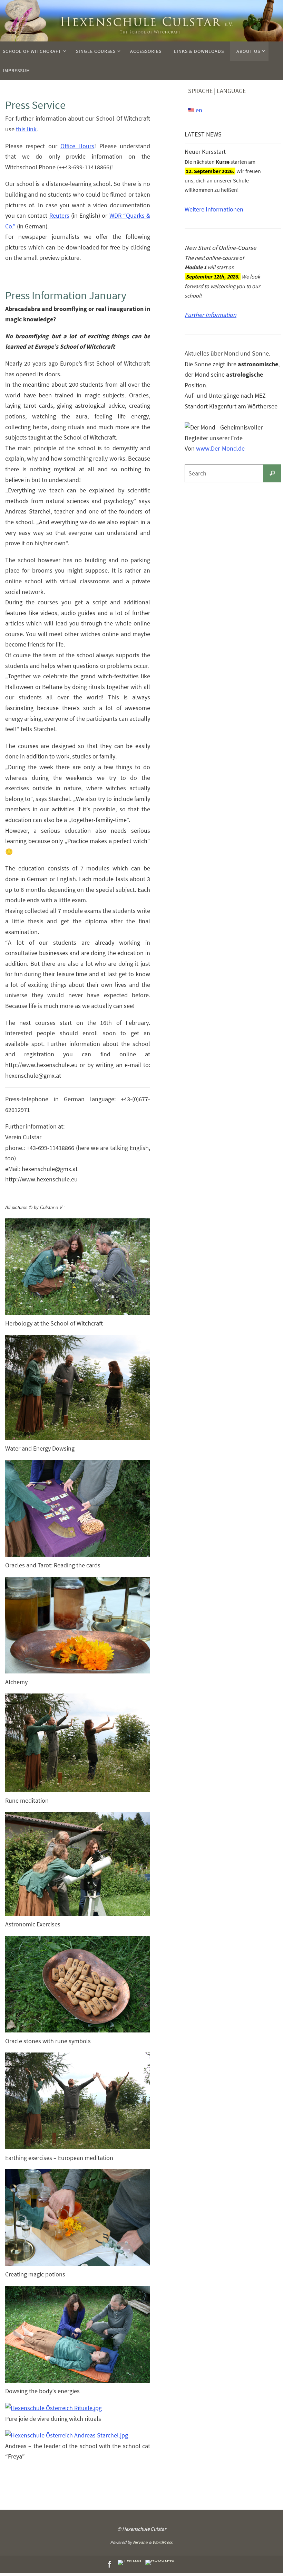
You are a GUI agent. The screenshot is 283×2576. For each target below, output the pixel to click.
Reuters (59, 215)
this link (26, 129)
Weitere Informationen (214, 209)
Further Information (211, 315)
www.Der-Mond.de (220, 448)
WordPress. (163, 2542)
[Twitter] (130, 2563)
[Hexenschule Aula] (160, 2563)
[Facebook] (110, 2564)
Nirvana (140, 2542)
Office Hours (77, 146)
